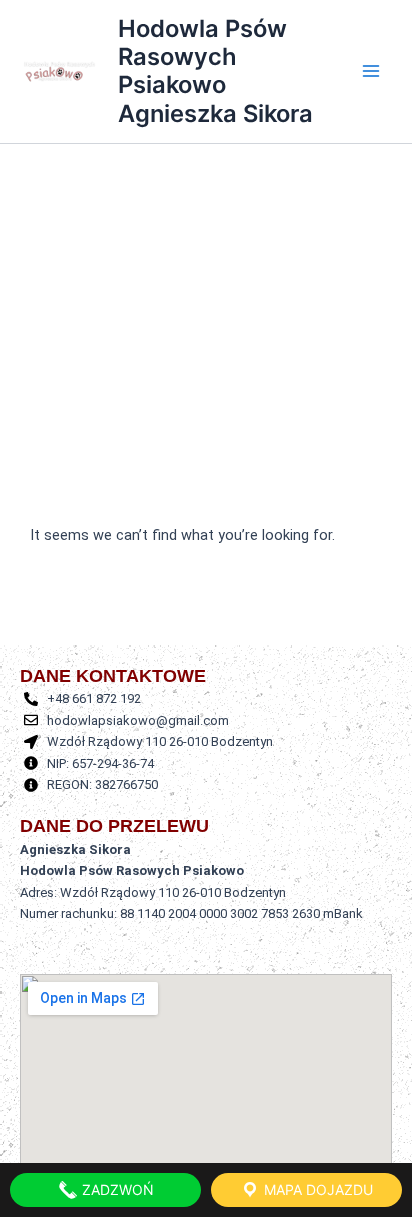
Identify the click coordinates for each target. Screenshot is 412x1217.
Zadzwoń (116, 1189)
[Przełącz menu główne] (371, 72)
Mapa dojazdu (316, 1189)
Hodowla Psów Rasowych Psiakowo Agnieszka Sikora (215, 71)
